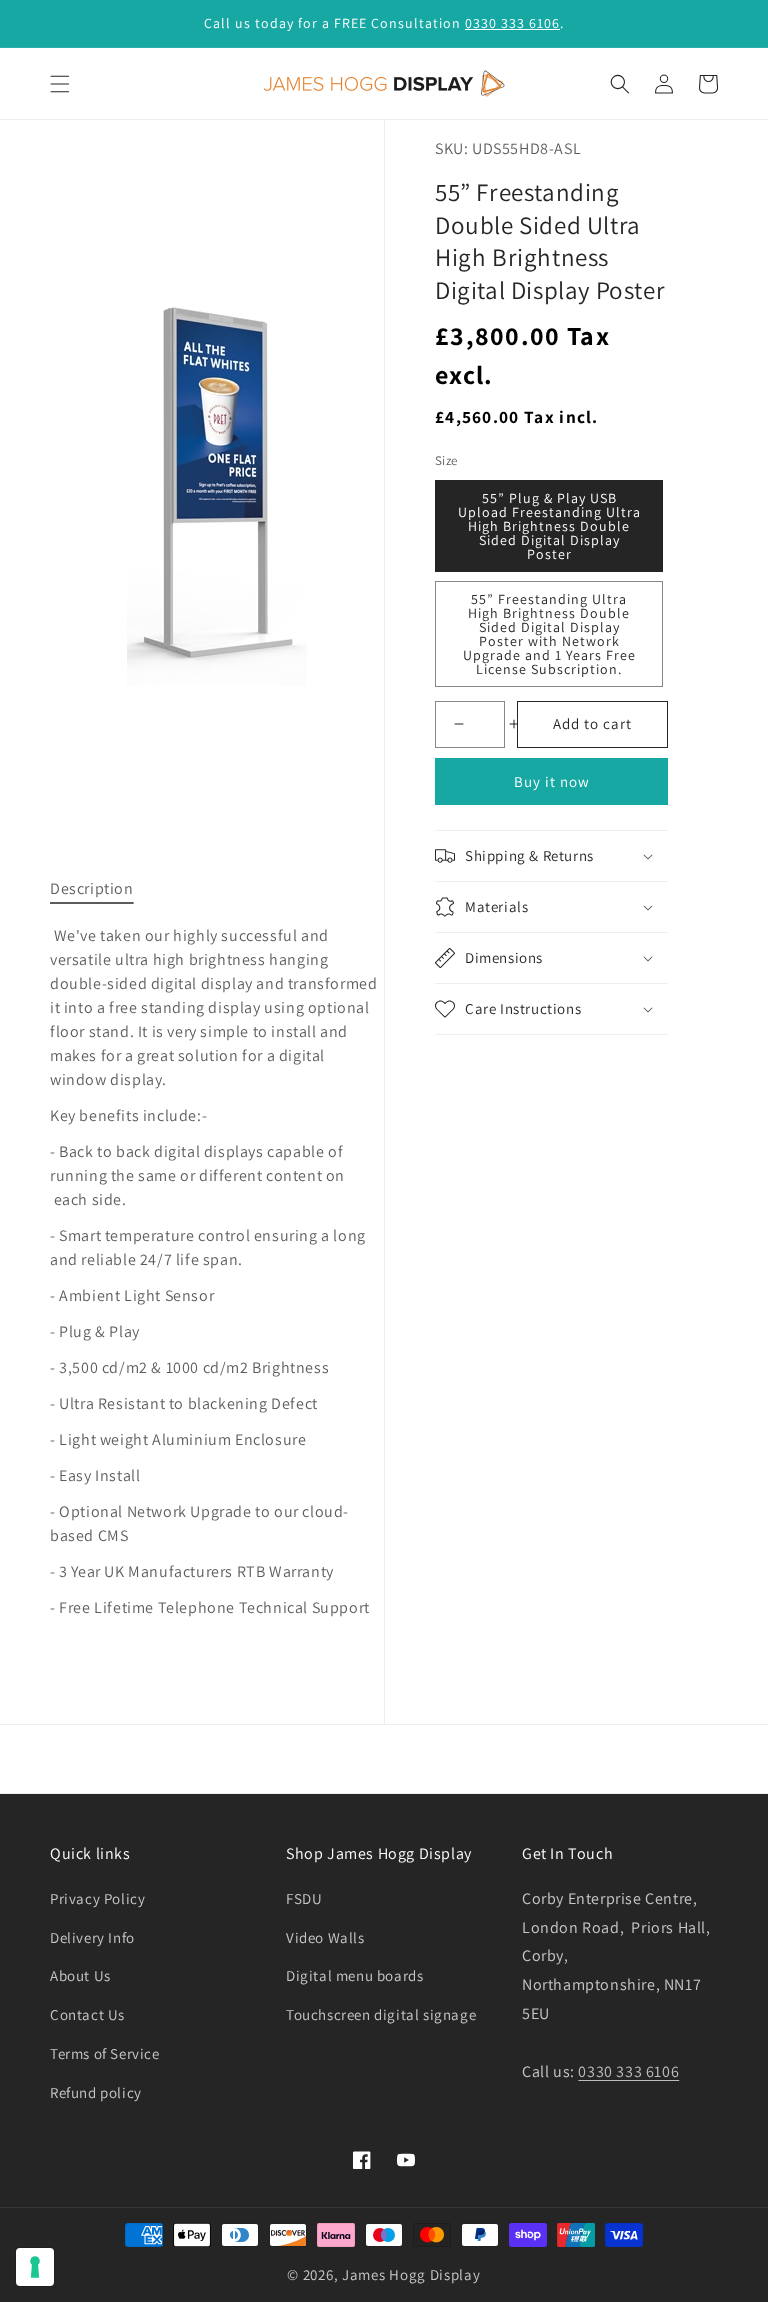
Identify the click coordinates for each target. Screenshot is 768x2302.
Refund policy (96, 2092)
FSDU (304, 1898)
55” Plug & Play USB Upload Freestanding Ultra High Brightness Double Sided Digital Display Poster (549, 526)
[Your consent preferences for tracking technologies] (35, 2267)
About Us (80, 1975)
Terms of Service (105, 2053)
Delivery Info (92, 1937)
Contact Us (87, 2014)
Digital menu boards (354, 1975)
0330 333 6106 (512, 23)
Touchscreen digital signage (381, 2014)
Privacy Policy (97, 1898)
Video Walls (325, 1937)
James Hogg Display (411, 2274)
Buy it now (552, 781)
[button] (60, 84)
